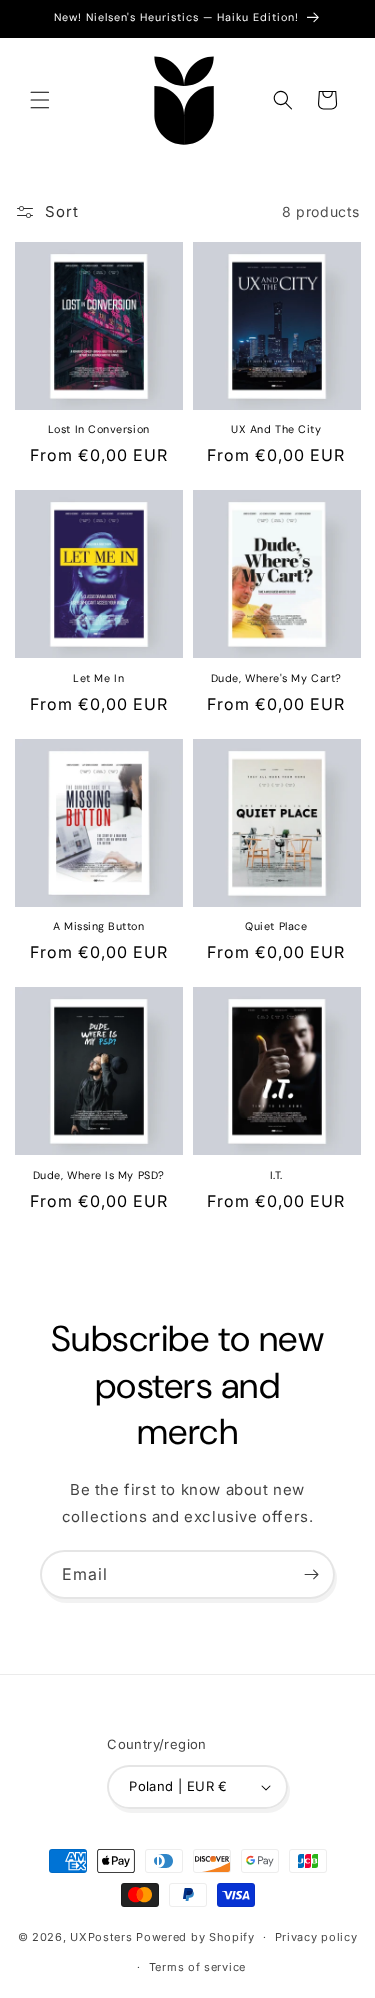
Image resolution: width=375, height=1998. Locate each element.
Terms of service (197, 1967)
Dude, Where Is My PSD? (99, 1175)
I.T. (276, 1175)
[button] (40, 100)
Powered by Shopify (195, 1937)
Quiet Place (276, 926)
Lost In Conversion (99, 429)
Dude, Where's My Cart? (276, 678)
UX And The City (276, 429)
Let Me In (98, 678)
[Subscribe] (311, 1574)
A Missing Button (99, 926)
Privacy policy (316, 1937)
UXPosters (101, 1937)
